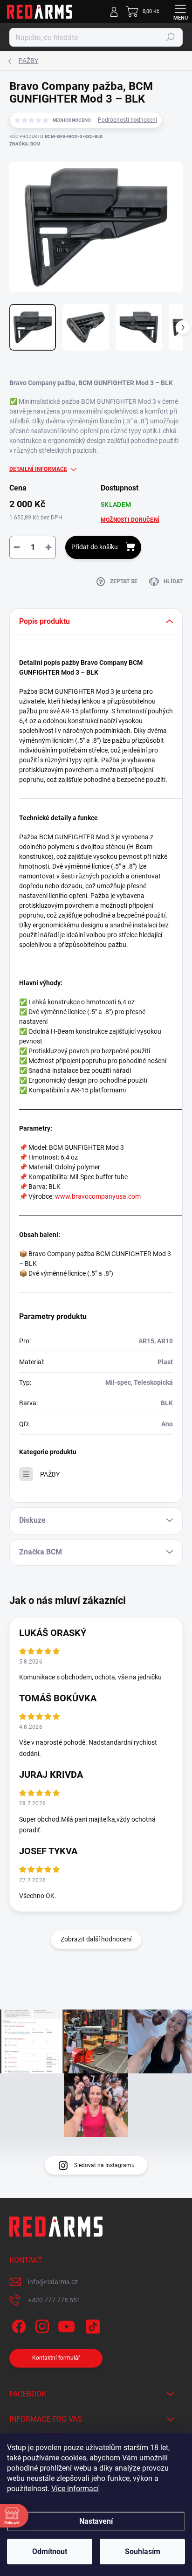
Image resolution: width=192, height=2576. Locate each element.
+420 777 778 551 (54, 2300)
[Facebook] (17, 2325)
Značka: (25, 144)
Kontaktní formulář (56, 2358)
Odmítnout (50, 2552)
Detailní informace (38, 469)
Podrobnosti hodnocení (127, 120)
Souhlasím (143, 2552)
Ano (167, 1424)
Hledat (171, 37)
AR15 (146, 1341)
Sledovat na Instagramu (104, 2165)
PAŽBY (50, 1474)
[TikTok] (91, 2325)
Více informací (75, 2489)
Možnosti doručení (130, 520)
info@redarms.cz (53, 2282)
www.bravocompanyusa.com (98, 1196)
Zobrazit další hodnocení (96, 1939)
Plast (165, 1362)
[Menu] (180, 12)
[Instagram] (41, 2325)
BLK (167, 1403)
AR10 (165, 1341)
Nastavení (96, 2521)
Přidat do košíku (95, 547)
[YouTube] (66, 2325)
